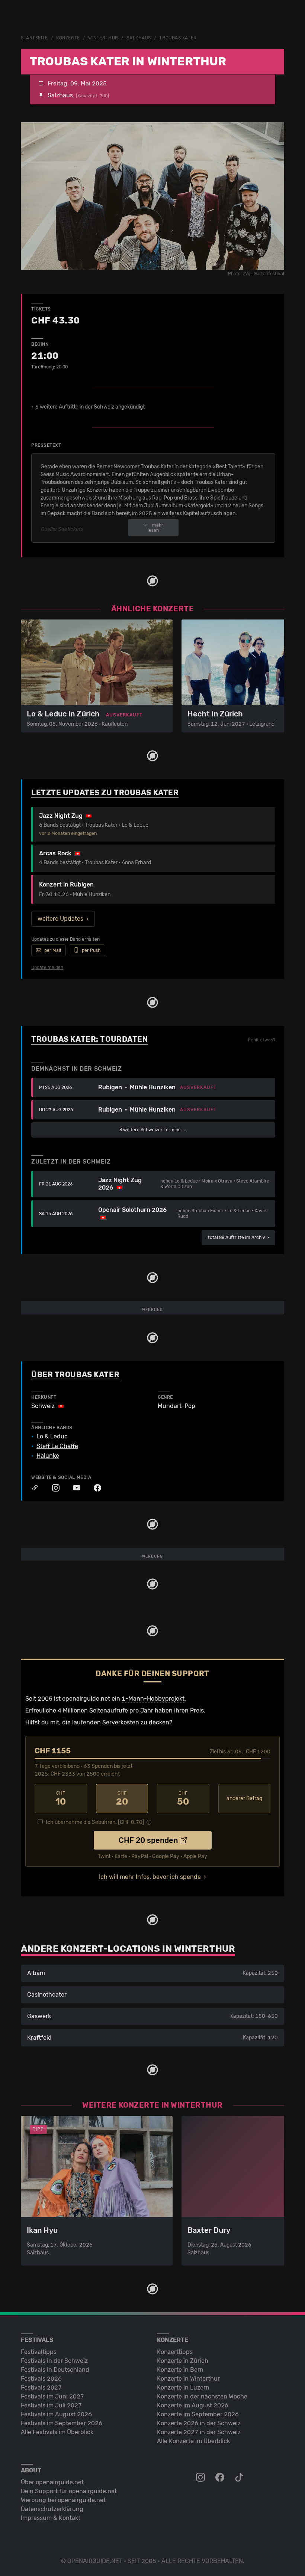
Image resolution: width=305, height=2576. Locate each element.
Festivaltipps (39, 2352)
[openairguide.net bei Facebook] (221, 2478)
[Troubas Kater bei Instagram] (52, 1488)
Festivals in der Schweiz (54, 2361)
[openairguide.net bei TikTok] (240, 2478)
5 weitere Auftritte (57, 407)
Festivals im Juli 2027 (51, 2405)
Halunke (48, 1456)
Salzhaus (139, 38)
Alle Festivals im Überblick (57, 2432)
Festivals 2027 (41, 2388)
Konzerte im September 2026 (198, 2414)
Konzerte (68, 38)
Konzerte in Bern (180, 2370)
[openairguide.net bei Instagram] (201, 2478)
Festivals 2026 (41, 2379)
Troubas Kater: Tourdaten (89, 1039)
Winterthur (103, 38)
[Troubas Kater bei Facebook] (94, 1488)
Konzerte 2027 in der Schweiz (199, 2432)
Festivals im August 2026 (56, 2414)
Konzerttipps (175, 2352)
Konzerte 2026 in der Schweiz (199, 2423)
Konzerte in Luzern (183, 2388)
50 (183, 1799)
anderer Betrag (244, 1798)
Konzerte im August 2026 (193, 2405)
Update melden (47, 967)
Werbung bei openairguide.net (63, 2500)
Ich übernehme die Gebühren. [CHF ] (95, 1822)
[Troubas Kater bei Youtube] (73, 1488)
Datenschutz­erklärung (52, 2509)
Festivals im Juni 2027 (52, 2396)
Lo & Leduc (52, 1437)
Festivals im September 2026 (62, 2423)
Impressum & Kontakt (51, 2518)
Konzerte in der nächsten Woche (202, 2396)
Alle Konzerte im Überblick (193, 2441)
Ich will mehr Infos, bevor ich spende (150, 1877)
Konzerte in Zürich (183, 2361)
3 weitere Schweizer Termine (151, 1130)
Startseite (34, 38)
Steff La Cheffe (57, 1446)
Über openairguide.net (52, 2482)
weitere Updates (60, 919)
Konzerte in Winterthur (188, 2379)
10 (61, 1799)
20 (122, 1799)
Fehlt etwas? (262, 1040)
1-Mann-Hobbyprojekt (153, 1699)
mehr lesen (155, 528)
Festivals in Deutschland (55, 2370)
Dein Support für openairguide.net (69, 2491)
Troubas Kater (178, 38)
